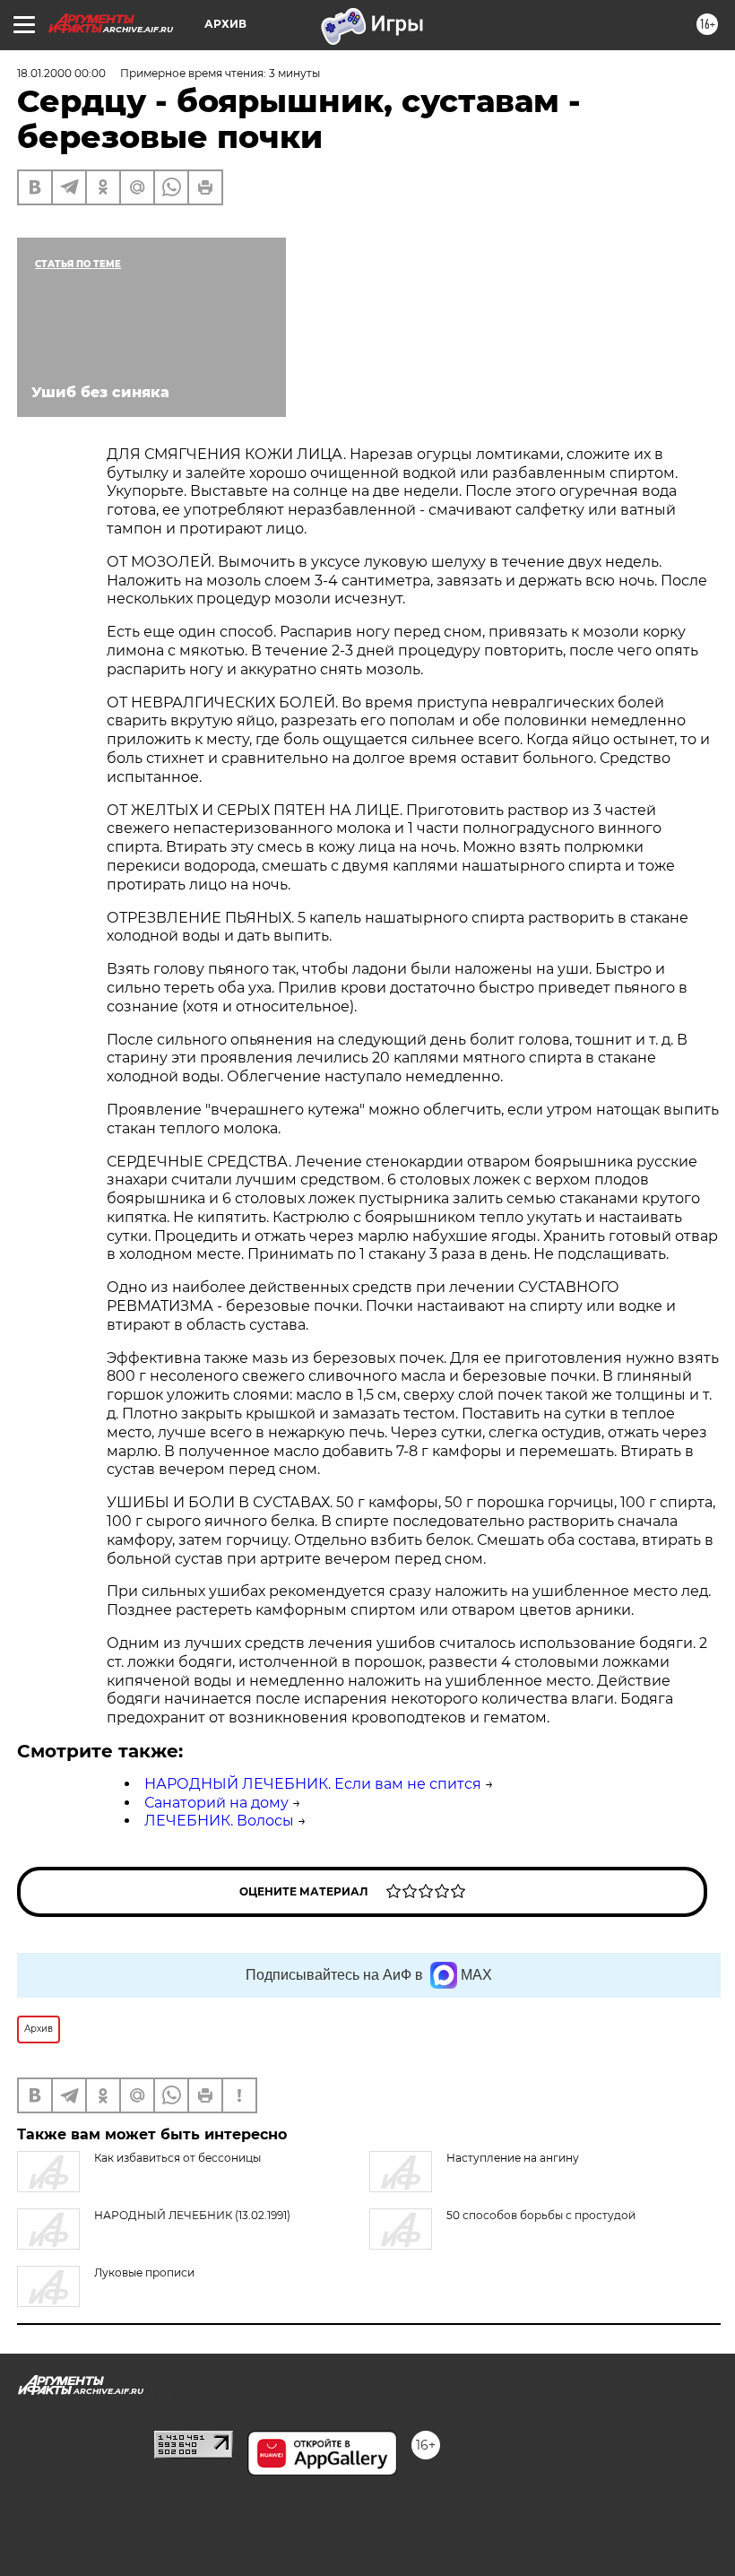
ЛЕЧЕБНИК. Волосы (219, 1821)
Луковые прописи (144, 2272)
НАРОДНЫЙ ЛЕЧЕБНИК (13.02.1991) (192, 2215)
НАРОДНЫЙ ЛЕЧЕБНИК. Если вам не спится (313, 1784)
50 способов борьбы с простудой (541, 2215)
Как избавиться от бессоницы (177, 2158)
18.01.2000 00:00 (61, 73)
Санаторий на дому (216, 1803)
